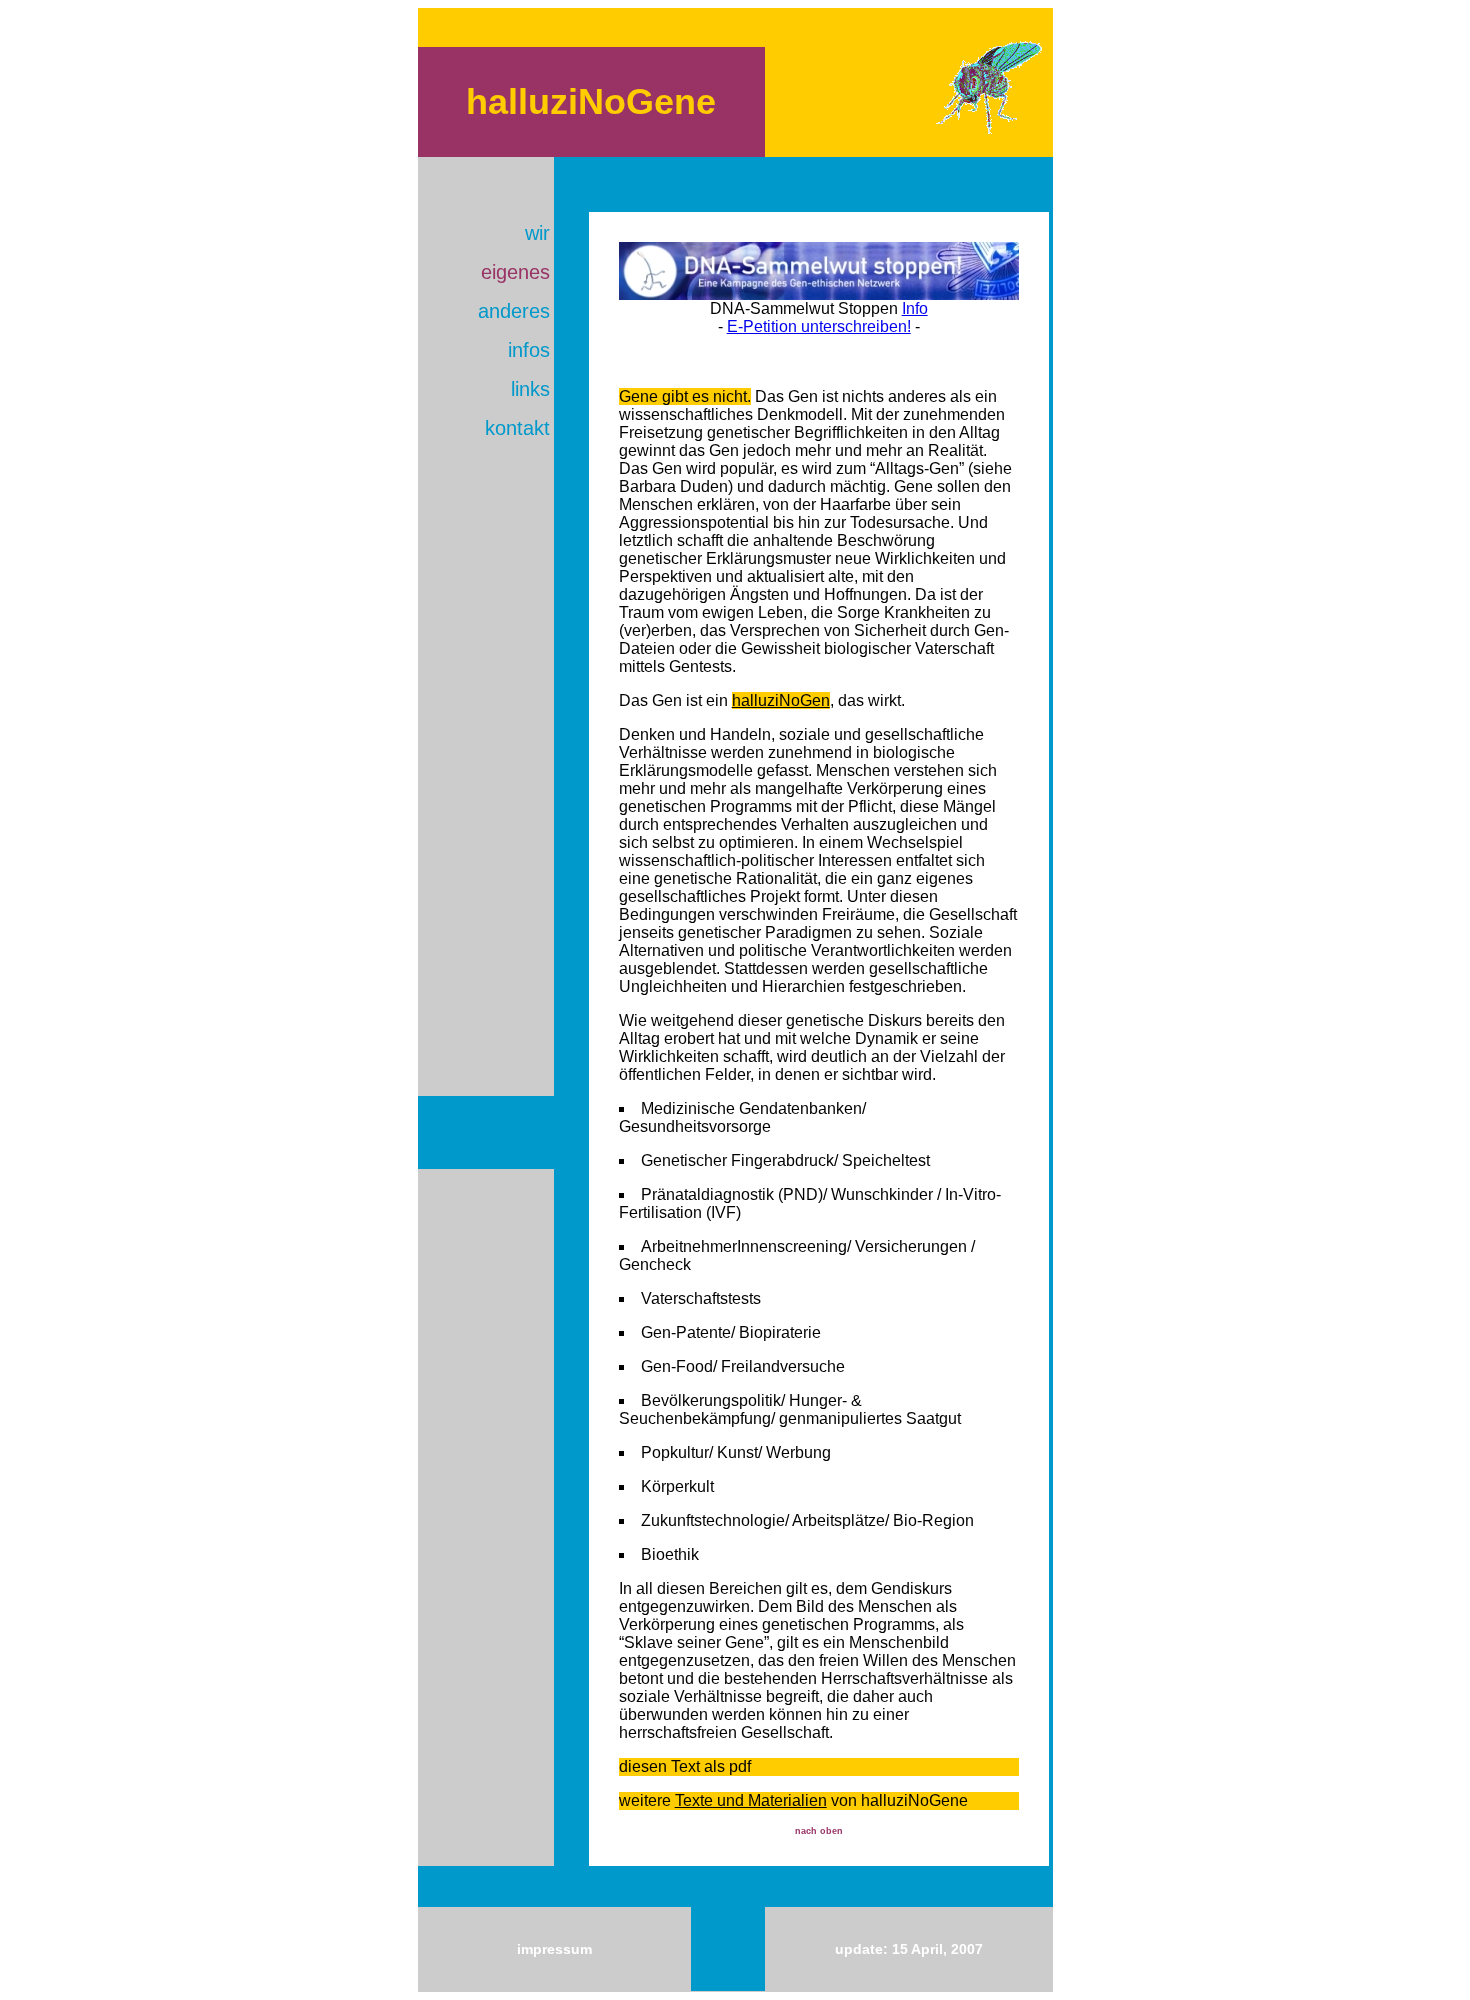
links (530, 389)
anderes (514, 311)
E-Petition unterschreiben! (819, 326)
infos (529, 350)
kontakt (517, 428)
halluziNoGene (591, 101)
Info (915, 308)
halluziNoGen (781, 700)
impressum (554, 1949)
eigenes (515, 272)
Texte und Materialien (751, 1800)
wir (537, 233)
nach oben (819, 1831)
